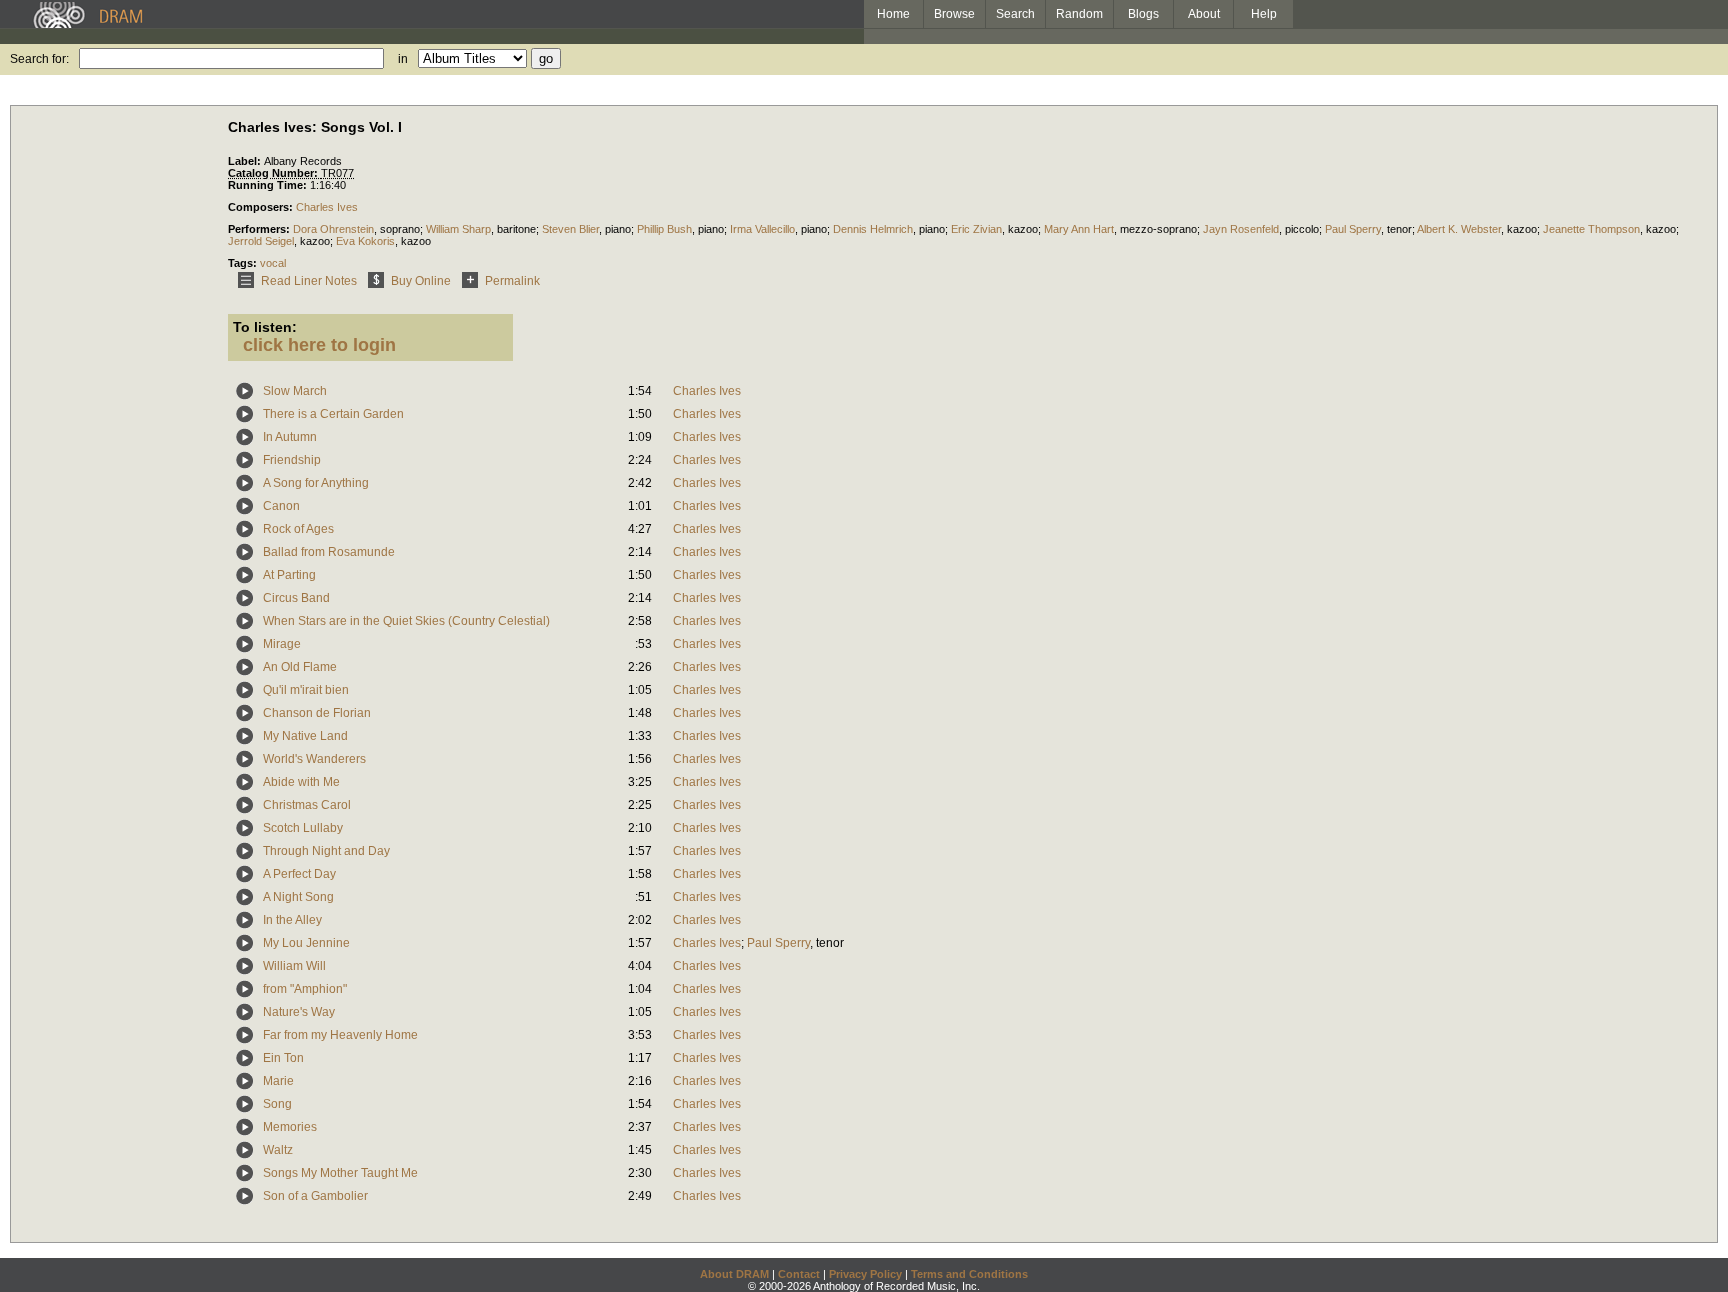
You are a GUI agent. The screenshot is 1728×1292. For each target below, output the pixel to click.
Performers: (260, 229)
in (403, 59)
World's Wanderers (314, 759)
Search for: (39, 59)
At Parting (289, 575)
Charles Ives (327, 207)
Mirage (282, 644)
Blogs (1143, 14)
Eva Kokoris (365, 241)
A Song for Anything (316, 483)
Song (277, 1104)
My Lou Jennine (306, 943)
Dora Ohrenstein (333, 229)
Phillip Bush (664, 229)
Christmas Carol (307, 805)
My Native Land (305, 736)
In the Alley (292, 920)
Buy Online (421, 281)
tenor (1399, 229)
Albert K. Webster (1459, 229)
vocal (273, 263)
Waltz (278, 1150)
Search (1015, 14)
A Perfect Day (299, 874)
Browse (954, 14)
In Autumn (290, 437)
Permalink (512, 281)
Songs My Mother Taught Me (340, 1173)
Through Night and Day (326, 851)
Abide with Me (301, 782)
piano (618, 229)
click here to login (319, 345)
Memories (290, 1127)
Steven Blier (570, 229)
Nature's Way (299, 1012)
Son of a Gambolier (315, 1196)
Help (1264, 14)
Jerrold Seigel (261, 241)
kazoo (1023, 229)
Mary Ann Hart (1079, 229)
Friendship (292, 460)
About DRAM (734, 1274)
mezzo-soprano (1158, 229)
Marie (278, 1081)
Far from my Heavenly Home (340, 1035)
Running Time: (269, 185)
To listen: (265, 327)
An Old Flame (300, 667)
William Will (294, 966)
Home (893, 14)
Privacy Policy (865, 1274)
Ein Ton (283, 1058)
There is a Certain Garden (333, 414)
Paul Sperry (1353, 229)
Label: (246, 161)
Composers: (262, 207)
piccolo (1302, 229)
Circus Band (296, 598)
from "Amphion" (305, 989)
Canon (281, 506)
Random (1079, 14)
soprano (400, 229)
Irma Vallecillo (762, 229)
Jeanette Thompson (1591, 229)
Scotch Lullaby (303, 828)
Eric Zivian (976, 229)
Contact (799, 1274)
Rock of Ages (298, 529)
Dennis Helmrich (873, 229)
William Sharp (458, 229)
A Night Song (298, 897)
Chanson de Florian (317, 713)
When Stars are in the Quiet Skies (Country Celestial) (406, 621)
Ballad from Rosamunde (329, 552)
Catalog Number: (274, 173)
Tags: (244, 263)
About (1204, 14)
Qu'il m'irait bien (306, 690)
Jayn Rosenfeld (1241, 229)
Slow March (295, 391)
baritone (516, 229)
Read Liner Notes (309, 281)
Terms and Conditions (969, 1274)
